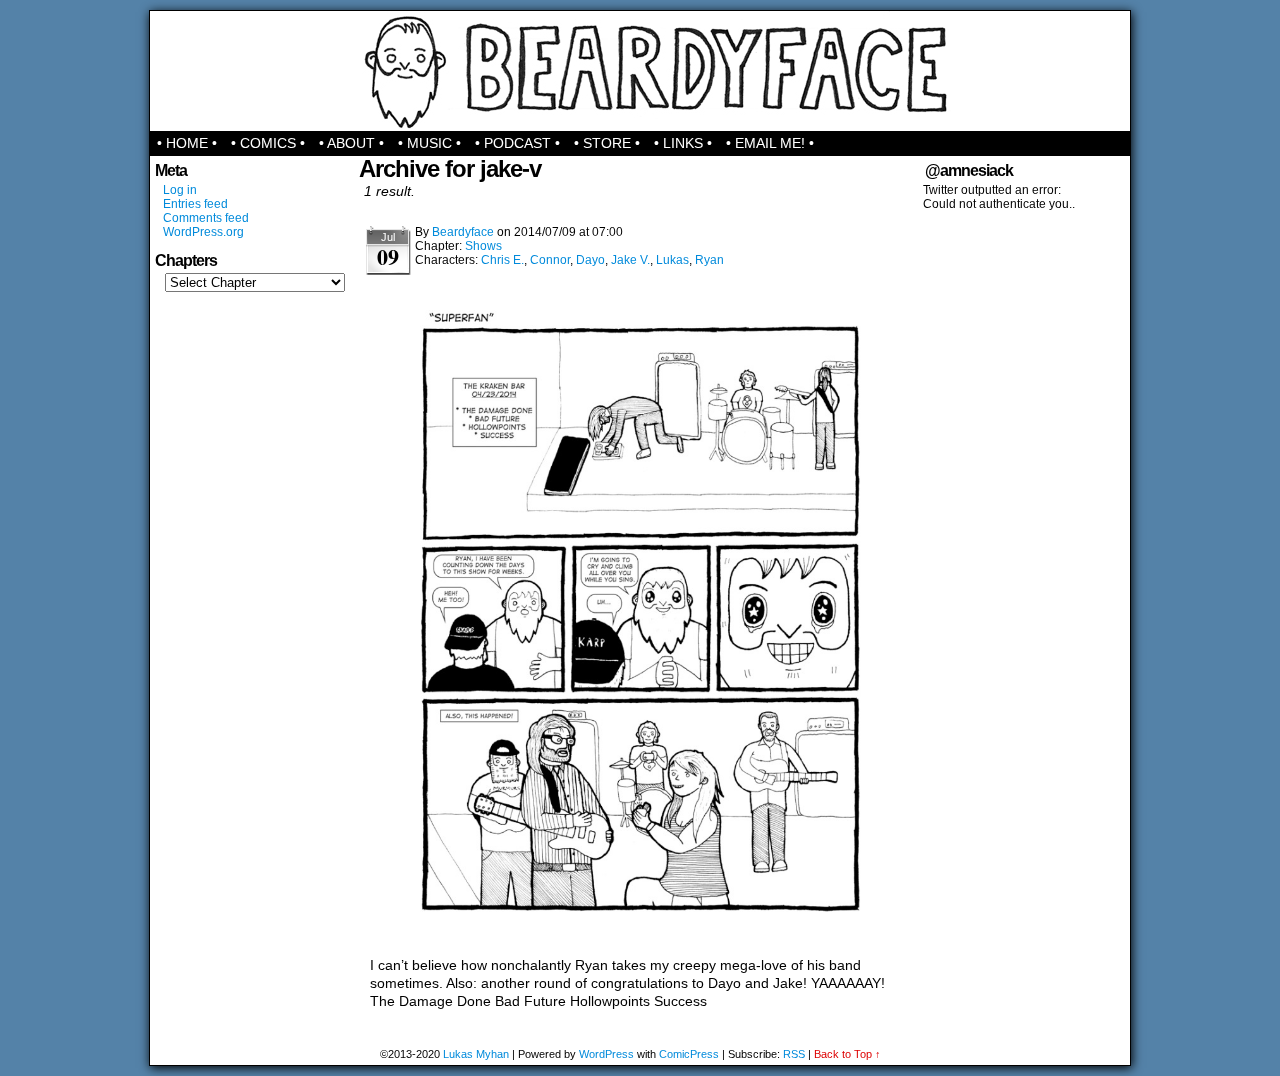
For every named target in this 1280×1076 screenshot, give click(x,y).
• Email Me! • (770, 143)
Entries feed (195, 204)
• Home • (187, 143)
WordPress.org (203, 232)
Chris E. (502, 260)
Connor (550, 260)
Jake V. (630, 260)
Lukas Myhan (476, 1054)
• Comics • (268, 143)
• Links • (683, 143)
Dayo (590, 260)
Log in (180, 190)
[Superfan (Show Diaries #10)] (640, 937)
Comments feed (206, 218)
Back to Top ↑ (847, 1054)
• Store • (607, 143)
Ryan (709, 260)
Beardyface (640, 71)
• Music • (429, 143)
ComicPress (689, 1054)
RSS (794, 1054)
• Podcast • (517, 143)
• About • (351, 143)
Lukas (672, 260)
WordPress (606, 1054)
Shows (483, 246)
